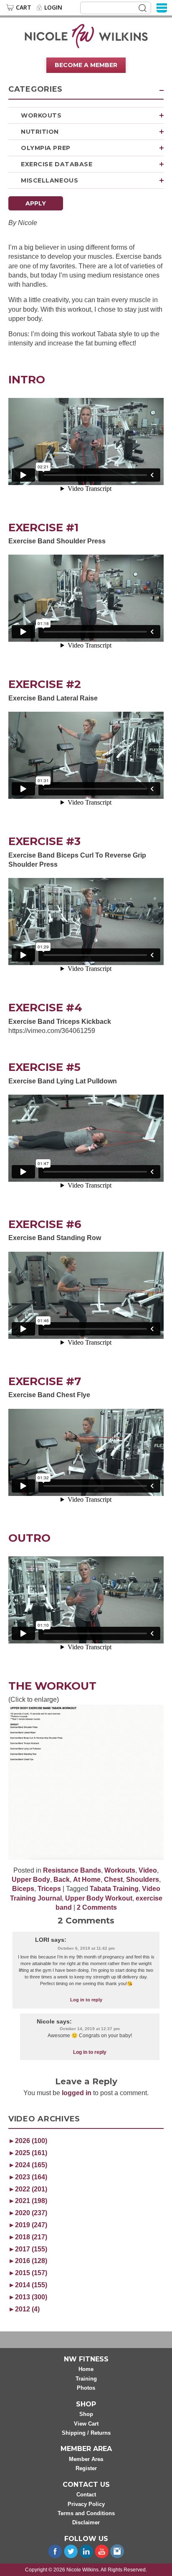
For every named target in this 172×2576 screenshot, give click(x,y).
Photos (86, 2388)
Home (86, 2370)
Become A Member (86, 65)
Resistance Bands (72, 1870)
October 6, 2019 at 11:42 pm (86, 1948)
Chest (113, 1879)
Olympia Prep (46, 148)
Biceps (23, 1889)
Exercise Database (57, 164)
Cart (24, 8)
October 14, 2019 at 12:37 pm (90, 2029)
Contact (86, 2495)
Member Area (86, 2459)
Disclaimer (86, 2523)
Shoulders (143, 1879)
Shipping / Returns (86, 2433)
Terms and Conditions (86, 2513)
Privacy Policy (86, 2504)
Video (148, 1870)
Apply (36, 203)
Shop (86, 2414)
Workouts (41, 115)
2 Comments (97, 1907)
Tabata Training (114, 1889)
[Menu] (162, 7)
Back (62, 1879)
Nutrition (40, 132)
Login (53, 8)
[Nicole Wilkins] (86, 35)
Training (86, 2379)
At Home (87, 1879)
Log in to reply (86, 2000)
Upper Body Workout (99, 1898)
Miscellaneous (49, 180)
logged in (77, 2093)
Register (86, 2469)
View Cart (86, 2424)
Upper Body (31, 1879)
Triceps (49, 1889)
